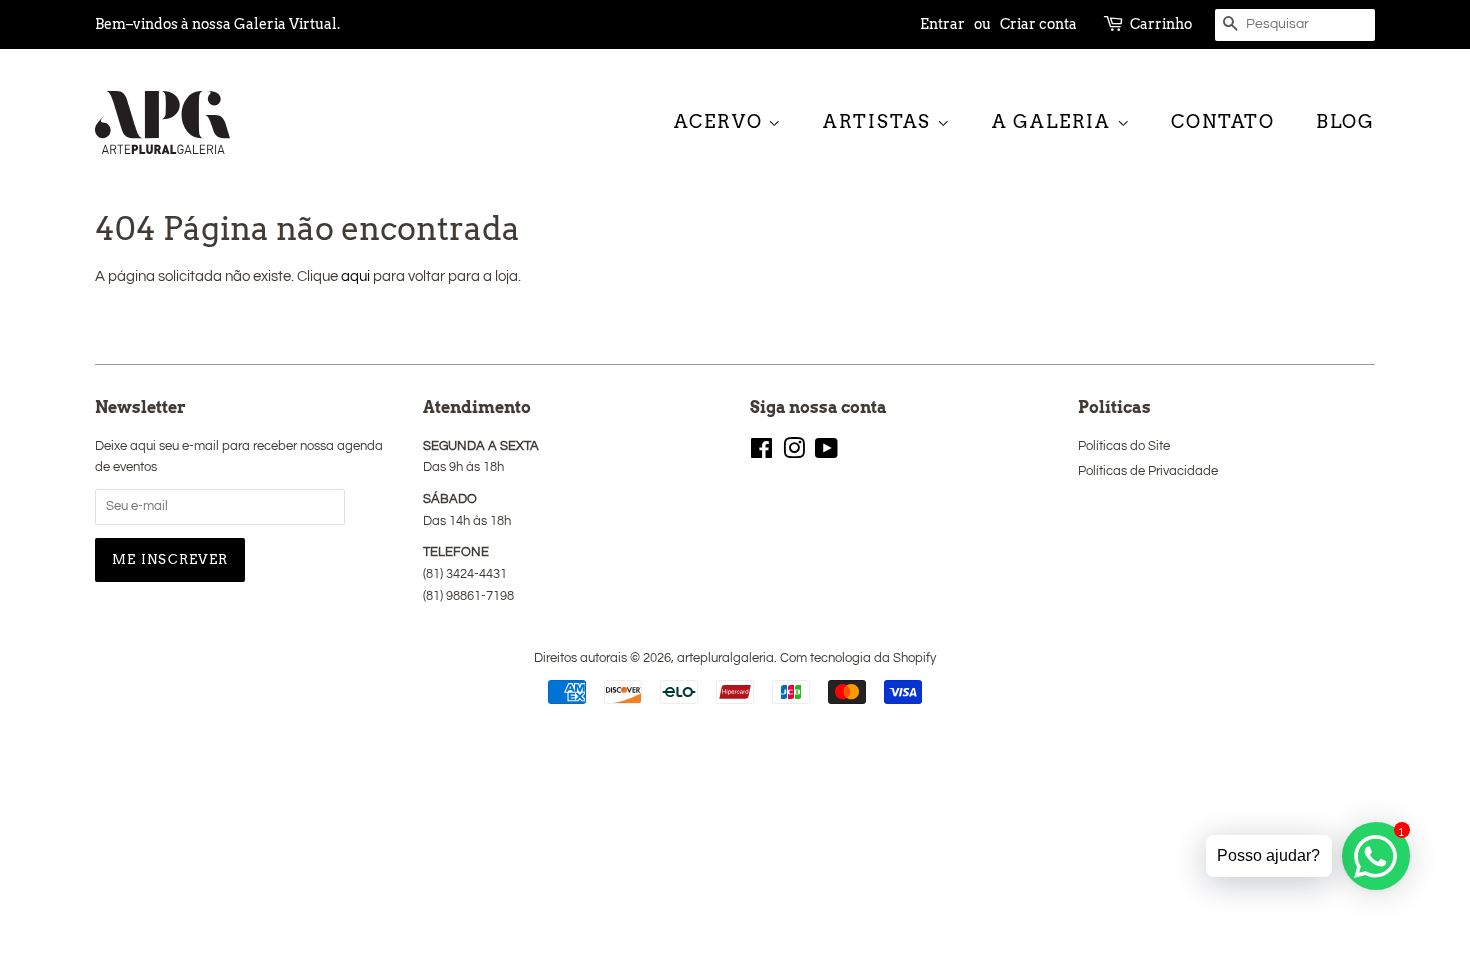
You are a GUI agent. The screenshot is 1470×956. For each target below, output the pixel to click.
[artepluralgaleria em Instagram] (794, 453)
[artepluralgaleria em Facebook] (761, 453)
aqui (355, 276)
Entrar (942, 24)
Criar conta (1038, 24)
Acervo (721, 121)
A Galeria (1054, 121)
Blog (1345, 121)
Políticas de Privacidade (1148, 471)
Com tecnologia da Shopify (858, 658)
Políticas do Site (1124, 446)
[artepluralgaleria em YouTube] (826, 453)
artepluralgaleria (725, 658)
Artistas (880, 121)
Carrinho (1161, 24)
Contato (1223, 121)
